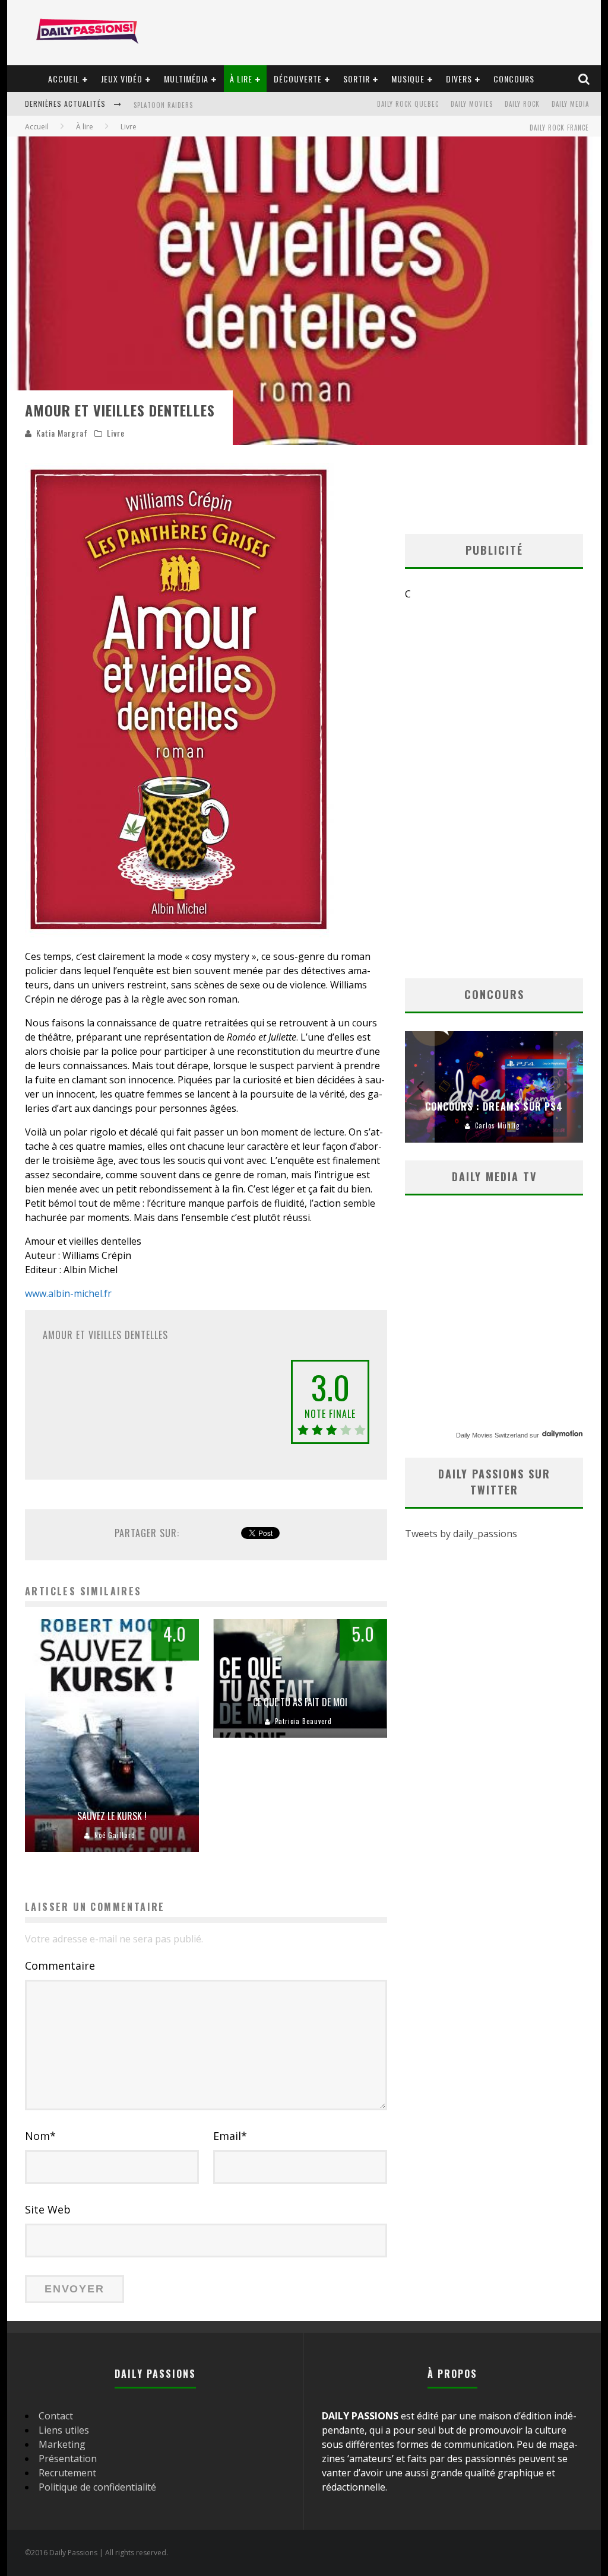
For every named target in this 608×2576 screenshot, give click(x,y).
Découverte (298, 79)
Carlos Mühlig (497, 1125)
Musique (408, 79)
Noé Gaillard (115, 1835)
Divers (459, 79)
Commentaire (60, 1966)
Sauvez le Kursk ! (112, 1816)
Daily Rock (522, 104)
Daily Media (570, 104)
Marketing (62, 2444)
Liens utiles (64, 2430)
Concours (514, 79)
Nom (40, 2136)
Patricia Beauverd (303, 1721)
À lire (241, 79)
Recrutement (67, 2473)
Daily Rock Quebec (408, 104)
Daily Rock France (559, 128)
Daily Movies (472, 104)
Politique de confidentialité (97, 2487)
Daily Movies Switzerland (492, 1435)
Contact (56, 2416)
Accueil (64, 79)
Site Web (48, 2209)
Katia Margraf (62, 433)
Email (230, 2136)
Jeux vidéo (122, 79)
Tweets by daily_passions (461, 1534)
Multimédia (186, 79)
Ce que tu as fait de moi (300, 1702)
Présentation (68, 2459)
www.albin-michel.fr (68, 1293)
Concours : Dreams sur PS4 (494, 1106)
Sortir (357, 79)
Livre (116, 433)
